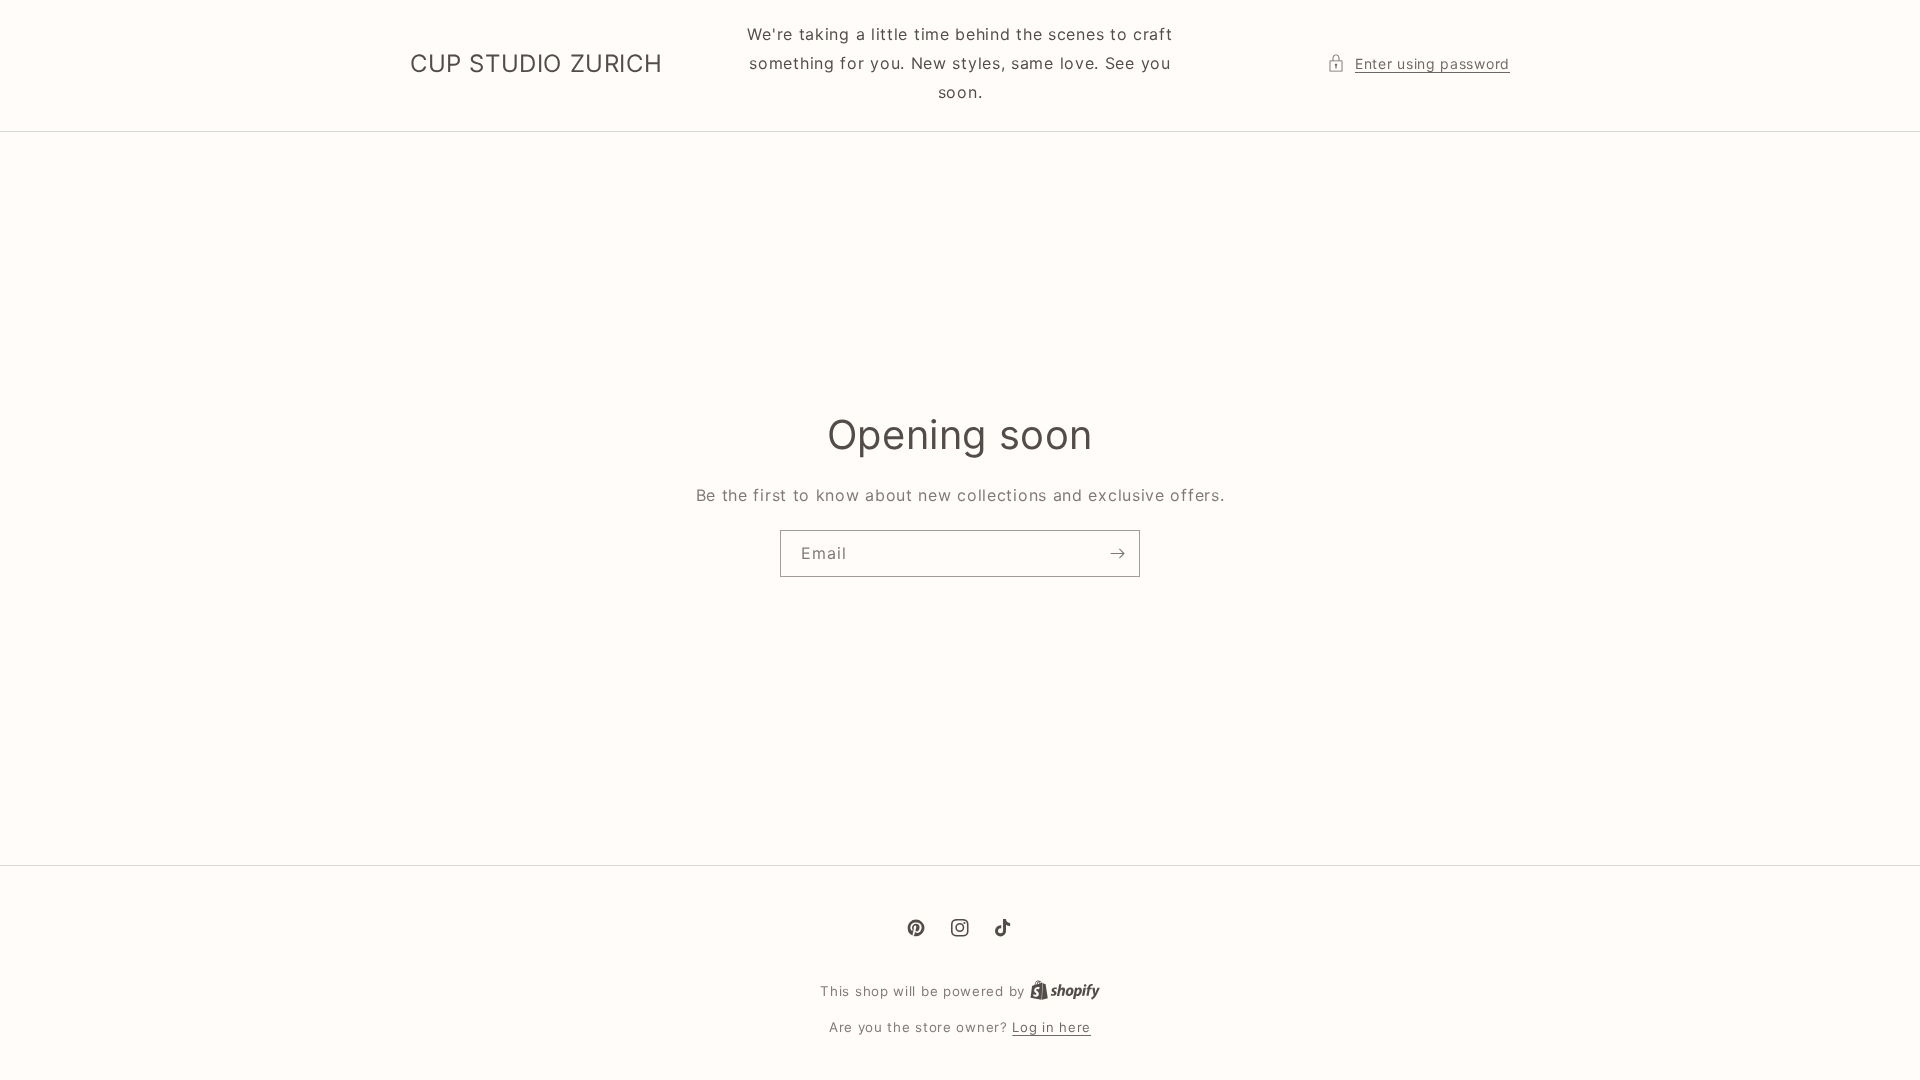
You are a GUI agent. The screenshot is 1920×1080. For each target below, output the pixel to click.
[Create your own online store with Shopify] (1065, 991)
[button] (1418, 63)
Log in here (1051, 1027)
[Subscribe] (1117, 553)
